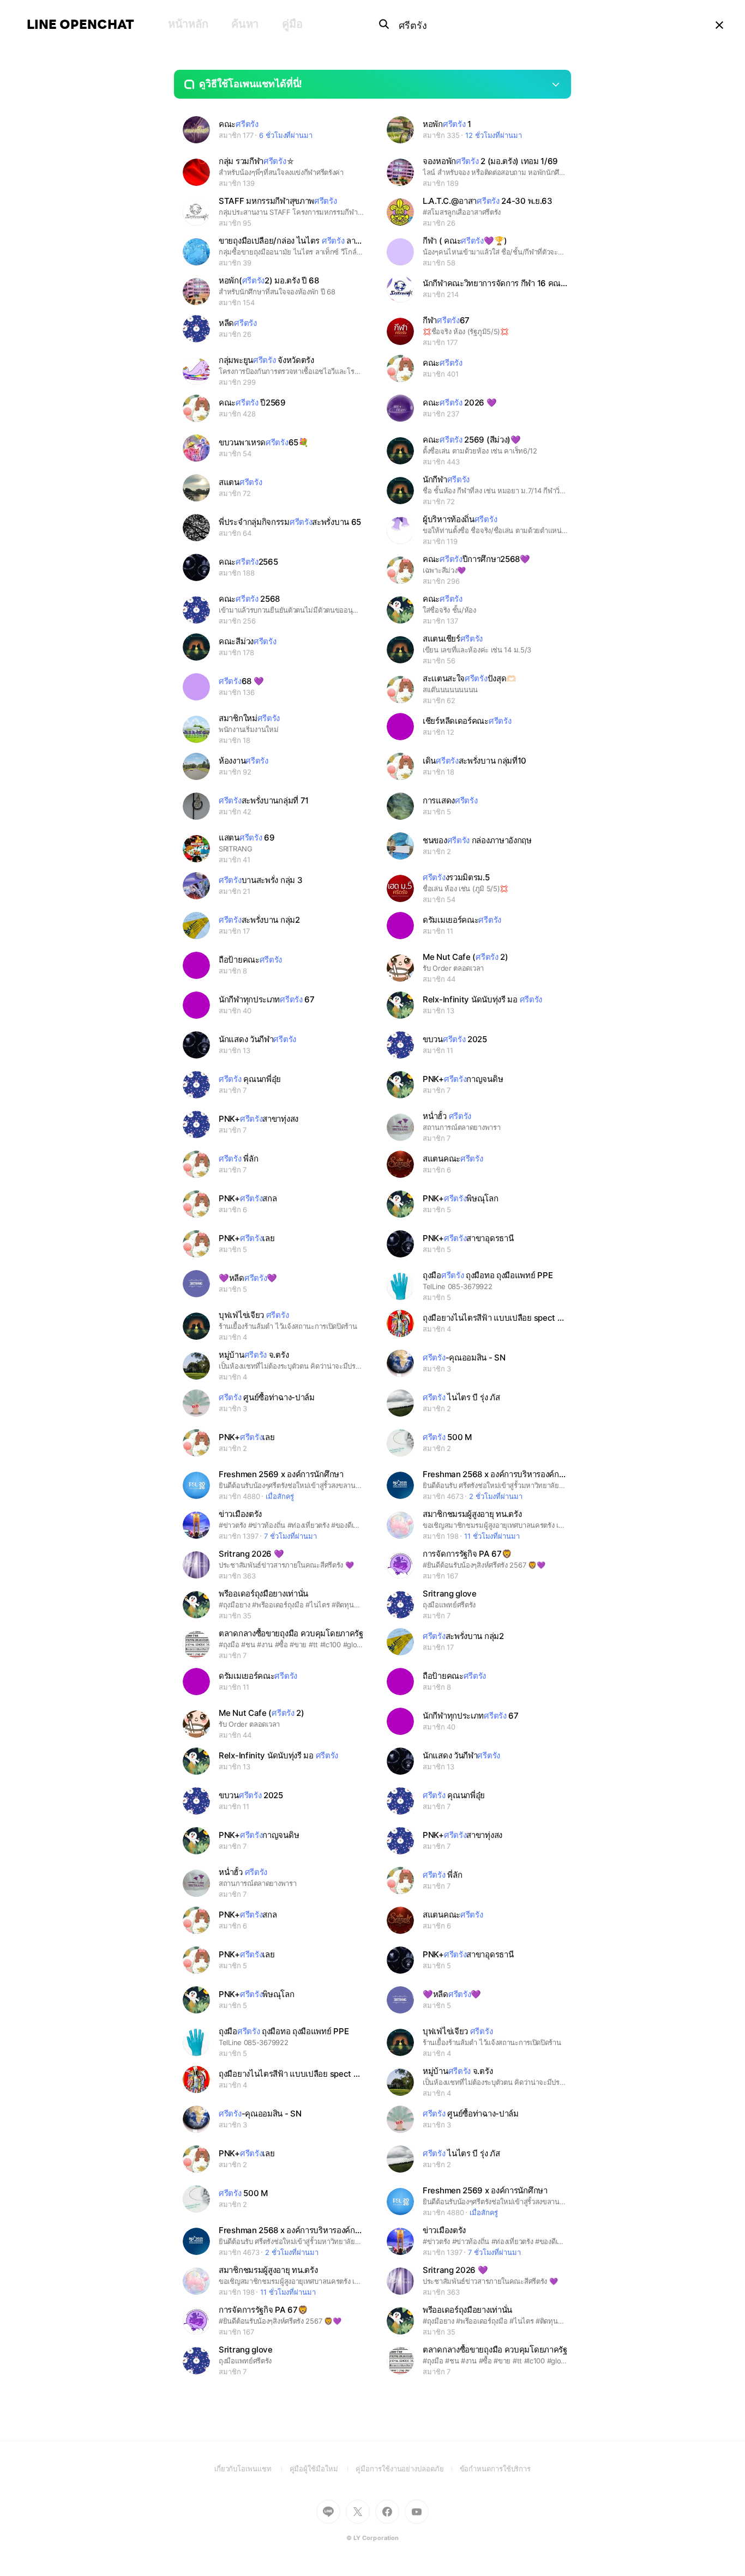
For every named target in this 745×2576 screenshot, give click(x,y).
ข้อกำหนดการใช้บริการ (495, 2469)
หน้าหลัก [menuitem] (188, 24)
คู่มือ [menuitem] (292, 24)
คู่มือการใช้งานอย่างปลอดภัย (407, 2469)
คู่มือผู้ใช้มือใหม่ (323, 2469)
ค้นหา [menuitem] (245, 24)
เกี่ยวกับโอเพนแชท (252, 2469)
